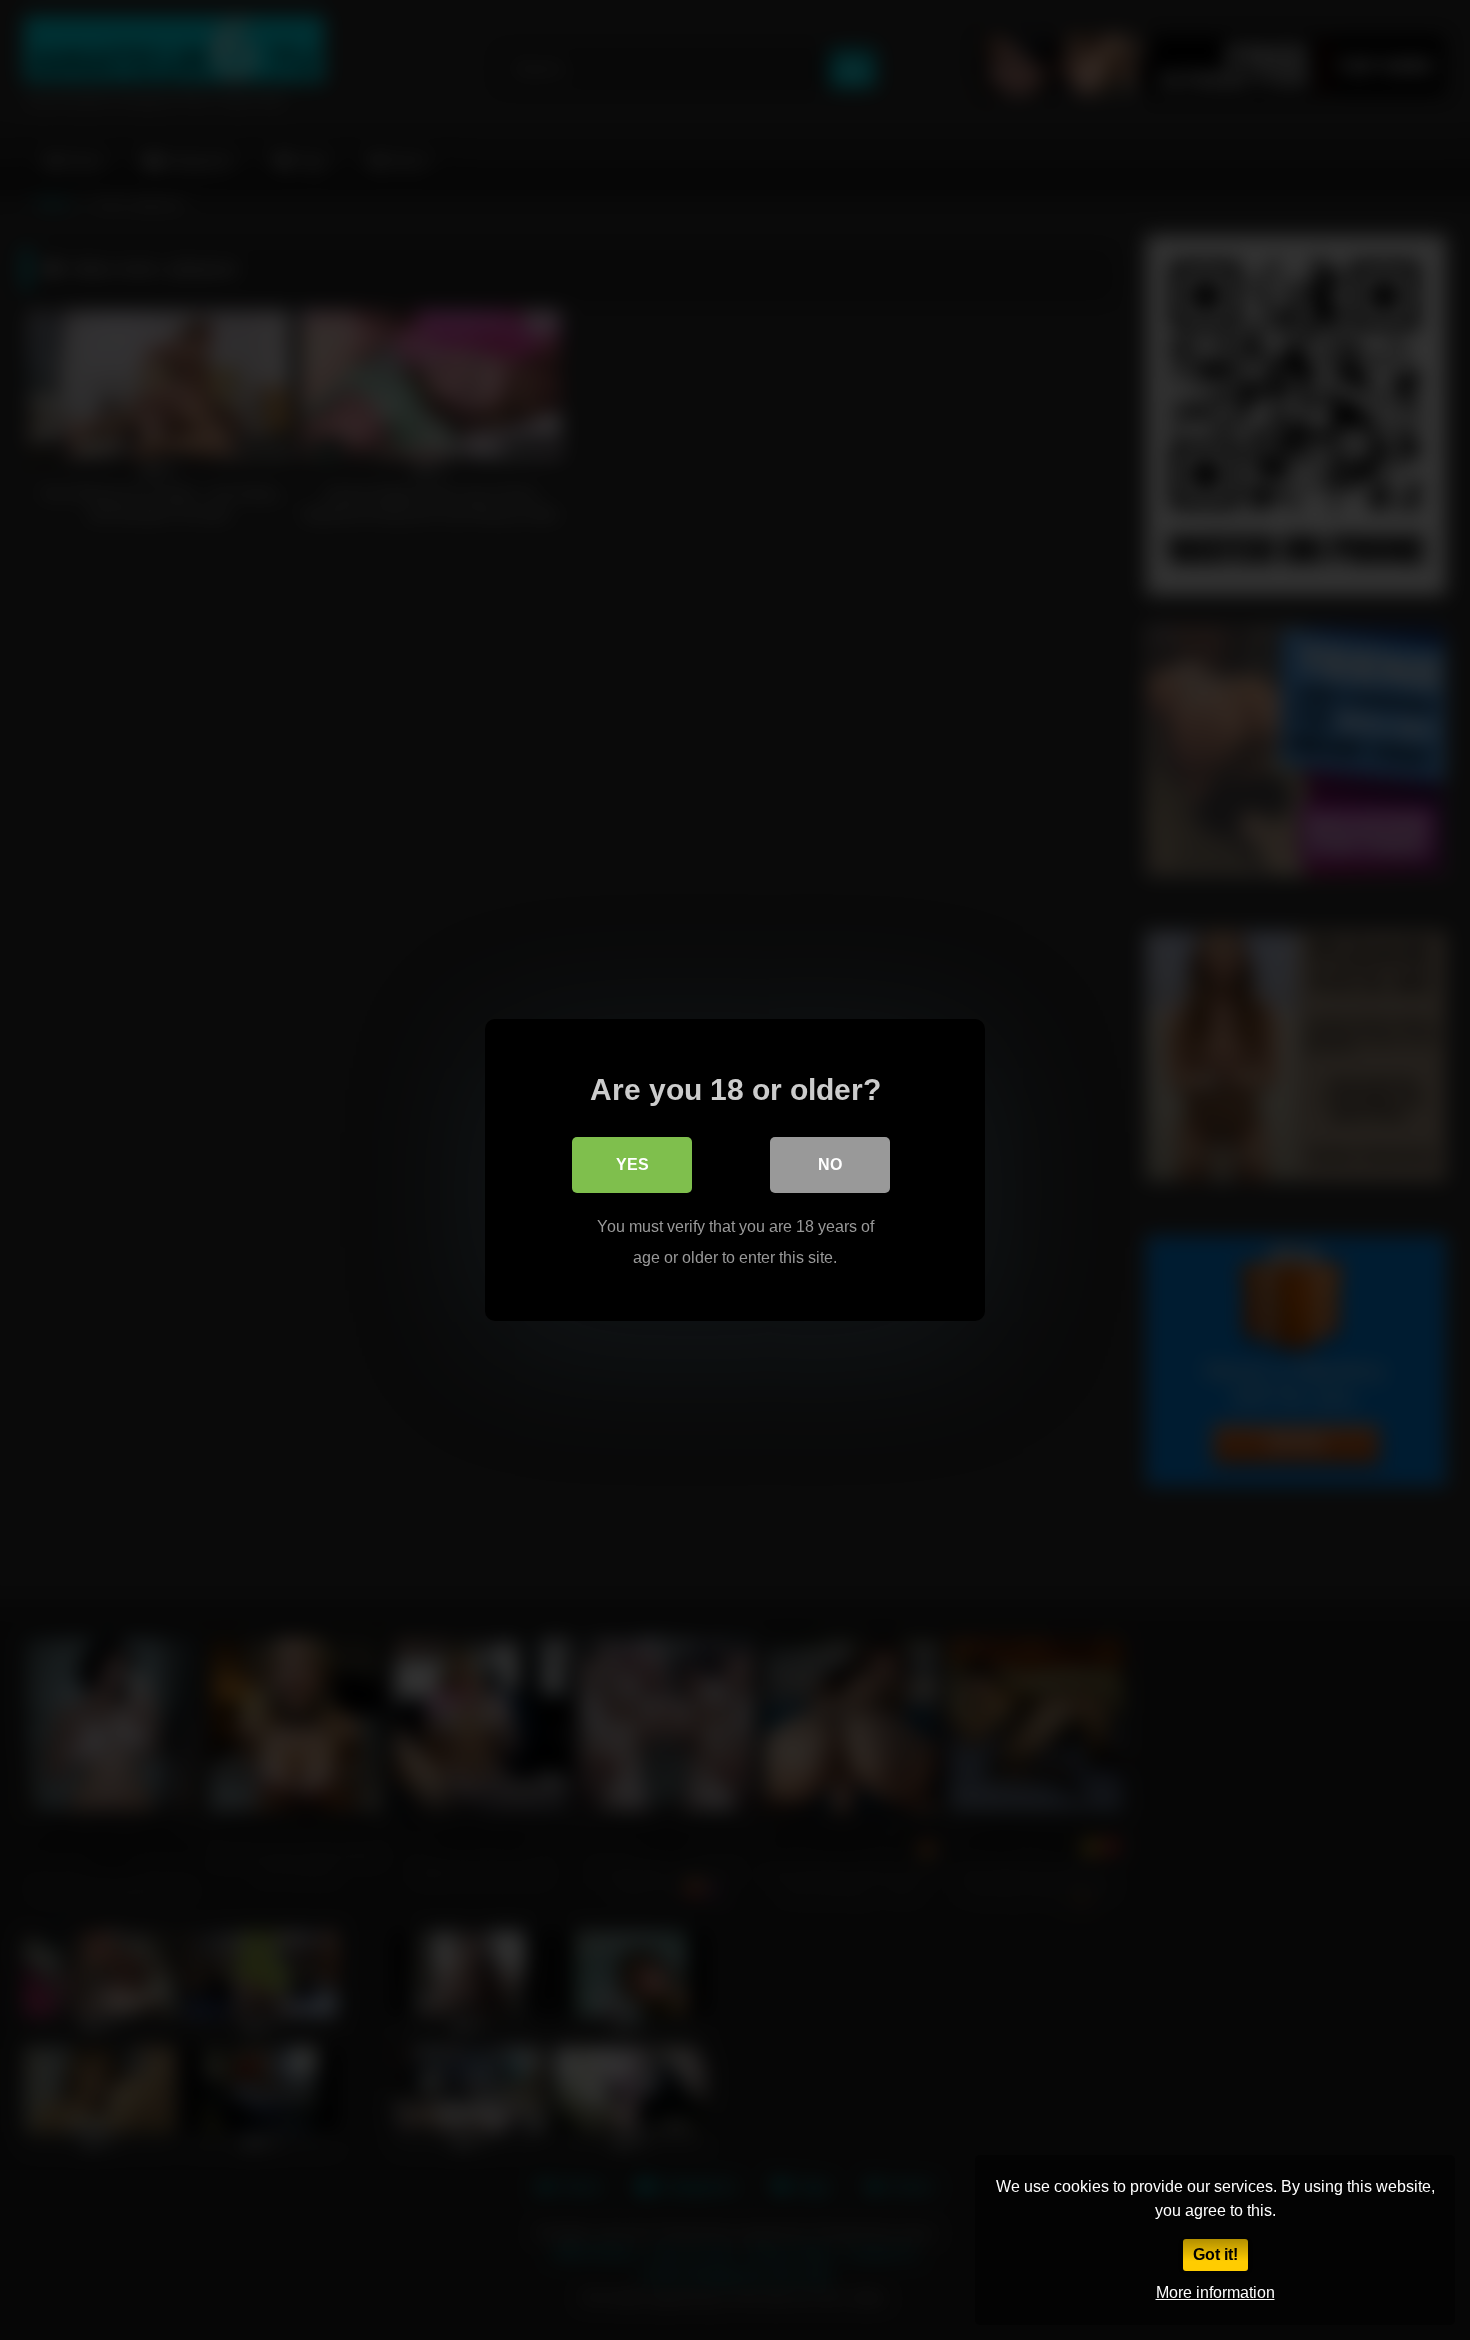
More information (1215, 2292)
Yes (632, 1164)
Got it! (1215, 2254)
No (830, 1164)
